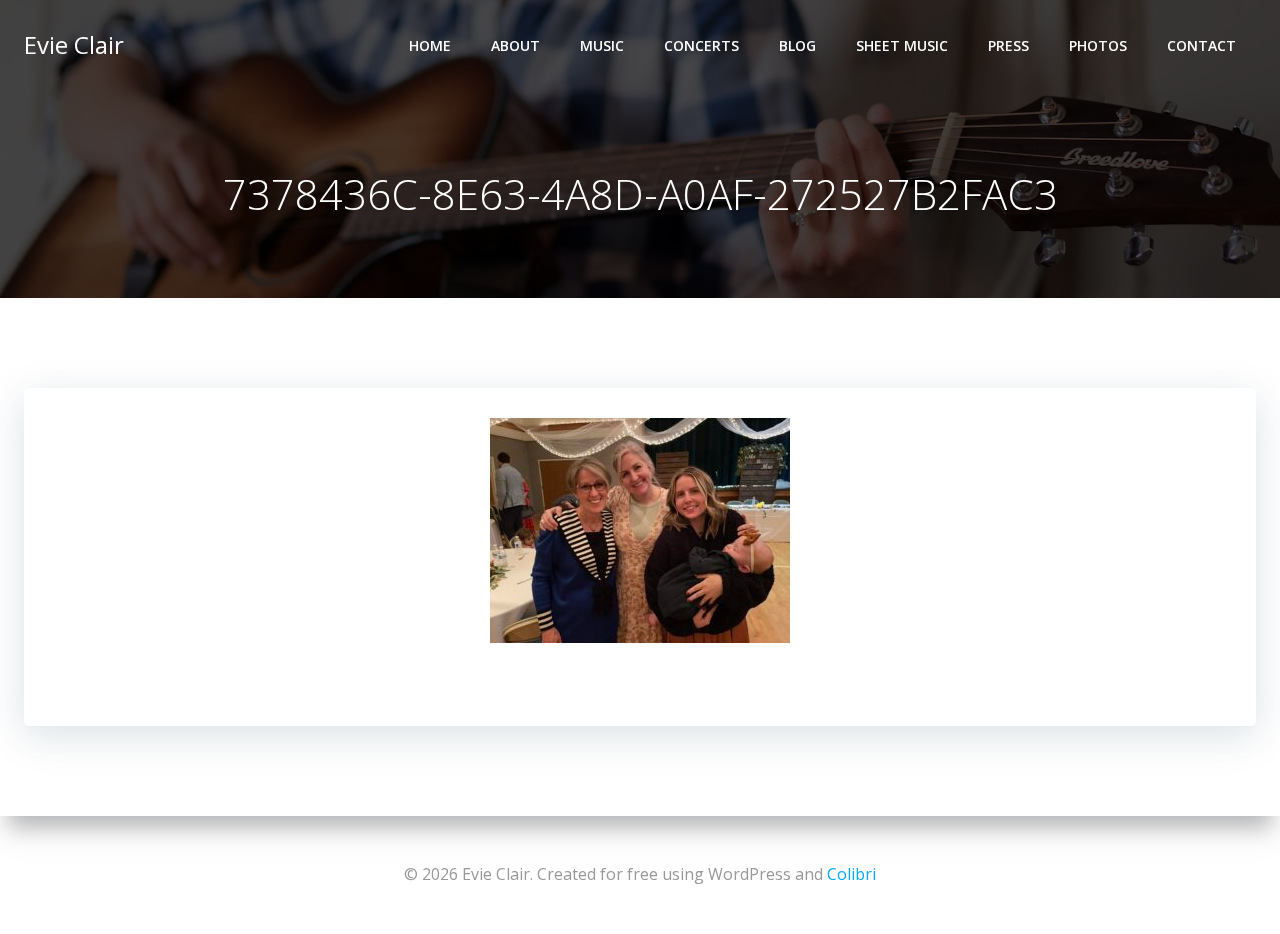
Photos (1098, 45)
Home (430, 45)
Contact (1201, 45)
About (515, 45)
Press (1008, 45)
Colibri (851, 874)
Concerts (701, 45)
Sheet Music (902, 45)
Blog (797, 45)
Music (602, 45)
